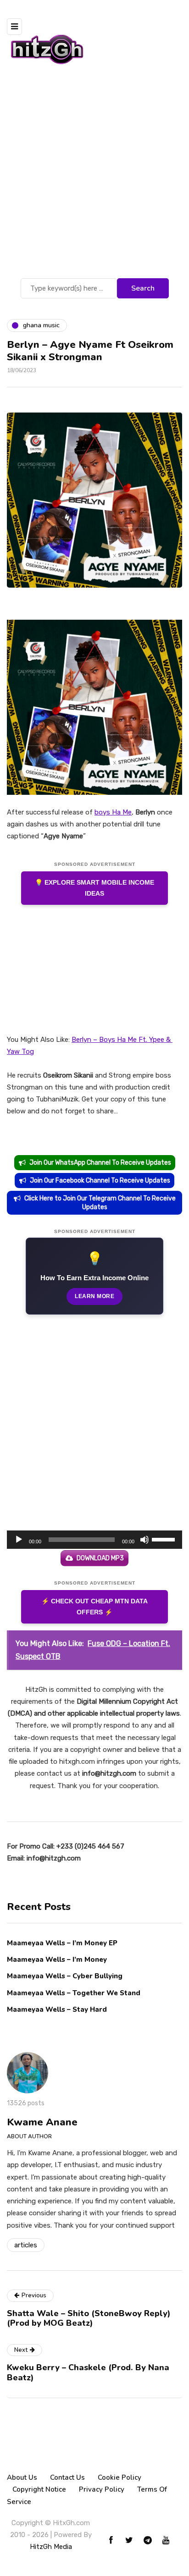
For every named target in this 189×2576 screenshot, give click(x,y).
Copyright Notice (39, 2489)
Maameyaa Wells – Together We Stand (74, 1993)
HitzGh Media (51, 2547)
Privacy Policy (102, 2489)
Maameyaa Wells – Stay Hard (57, 2009)
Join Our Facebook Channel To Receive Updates (100, 1181)
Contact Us (67, 2477)
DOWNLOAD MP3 (100, 1558)
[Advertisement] (94, 177)
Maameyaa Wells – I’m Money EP (62, 1943)
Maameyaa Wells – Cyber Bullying (65, 1976)
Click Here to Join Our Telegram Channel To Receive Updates (100, 1203)
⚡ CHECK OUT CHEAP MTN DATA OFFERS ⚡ (94, 1607)
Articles (26, 2245)
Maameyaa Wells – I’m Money (57, 1960)
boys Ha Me (113, 812)
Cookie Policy (120, 2477)
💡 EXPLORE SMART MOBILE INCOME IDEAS (94, 888)
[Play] (19, 1540)
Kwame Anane (42, 2122)
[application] (94, 1540)
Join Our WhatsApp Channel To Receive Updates (100, 1163)
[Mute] (145, 1540)
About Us (22, 2477)
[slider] (165, 1539)
